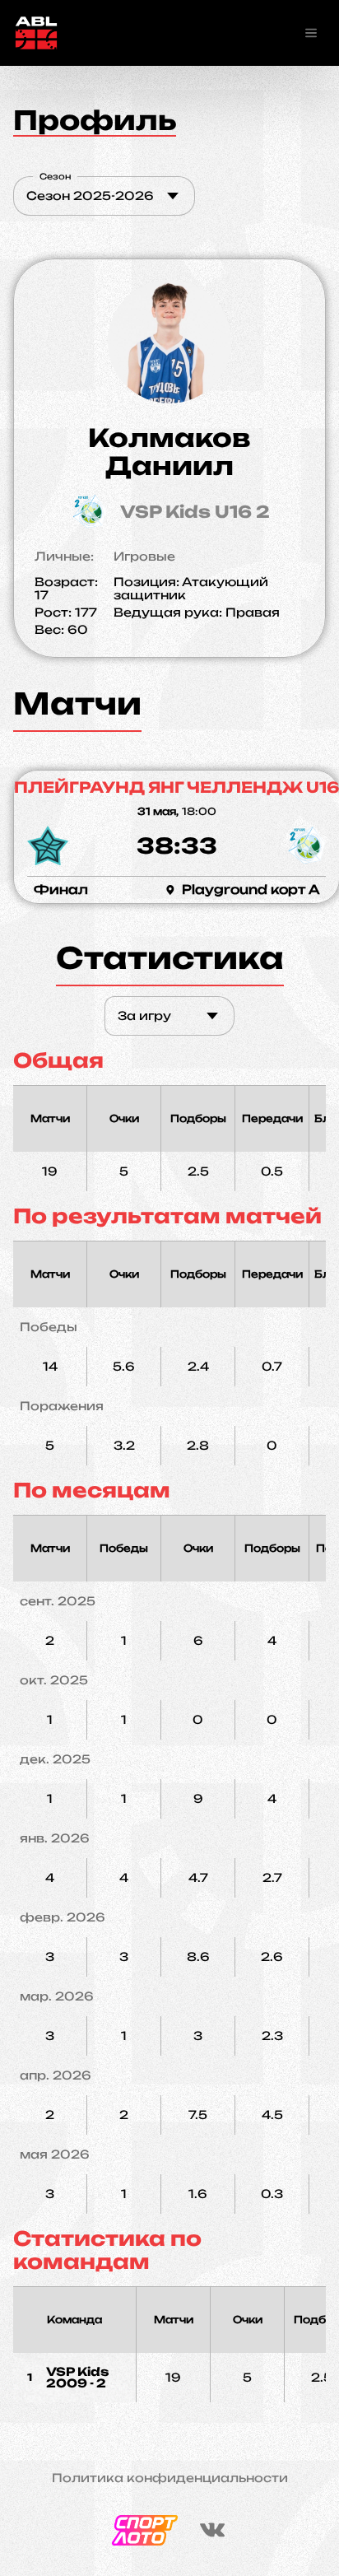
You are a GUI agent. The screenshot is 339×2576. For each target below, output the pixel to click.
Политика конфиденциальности (170, 2478)
